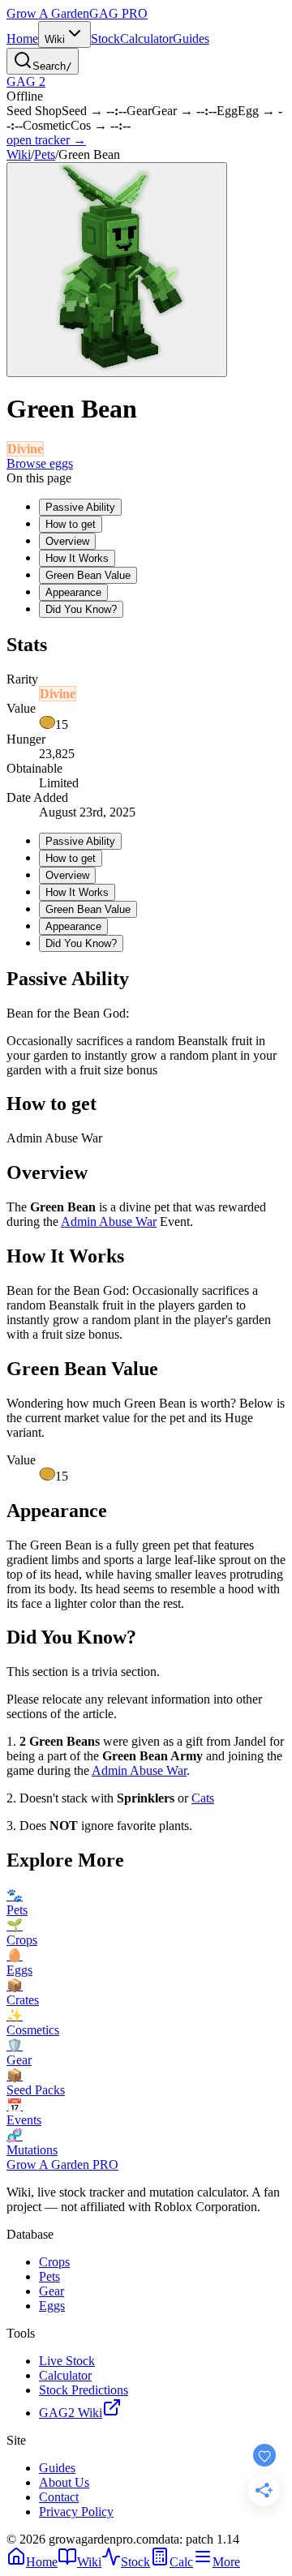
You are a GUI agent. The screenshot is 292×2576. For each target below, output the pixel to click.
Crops (54, 2262)
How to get (71, 524)
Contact (59, 2497)
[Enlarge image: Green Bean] (117, 270)
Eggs (52, 2306)
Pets (45, 154)
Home (22, 39)
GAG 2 (26, 81)
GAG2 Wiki (71, 2413)
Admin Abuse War (109, 1222)
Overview (67, 541)
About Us (64, 2482)
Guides (191, 39)
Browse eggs (40, 463)
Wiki (55, 39)
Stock (105, 39)
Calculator (146, 39)
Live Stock (67, 2361)
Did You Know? (81, 609)
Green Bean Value (88, 575)
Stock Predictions (84, 2390)
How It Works (77, 558)
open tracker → (46, 140)
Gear (52, 2291)
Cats (203, 1798)
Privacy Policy (76, 2512)
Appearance (73, 592)
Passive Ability (80, 507)
